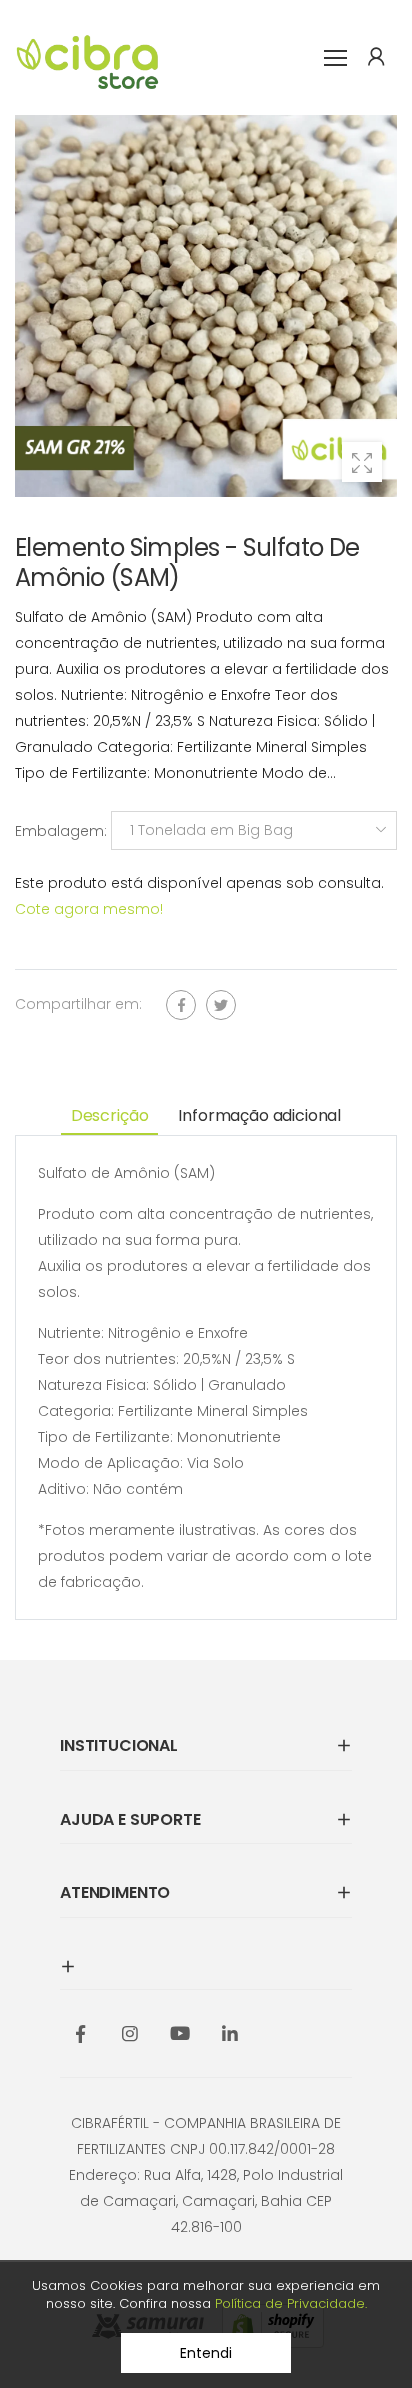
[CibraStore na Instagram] (130, 2035)
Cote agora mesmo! (89, 909)
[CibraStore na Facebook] (80, 2035)
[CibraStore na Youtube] (180, 2035)
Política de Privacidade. (291, 2303)
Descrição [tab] (110, 1115)
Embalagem (58, 830)
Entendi (205, 2353)
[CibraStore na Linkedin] (230, 2035)
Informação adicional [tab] (259, 1115)
